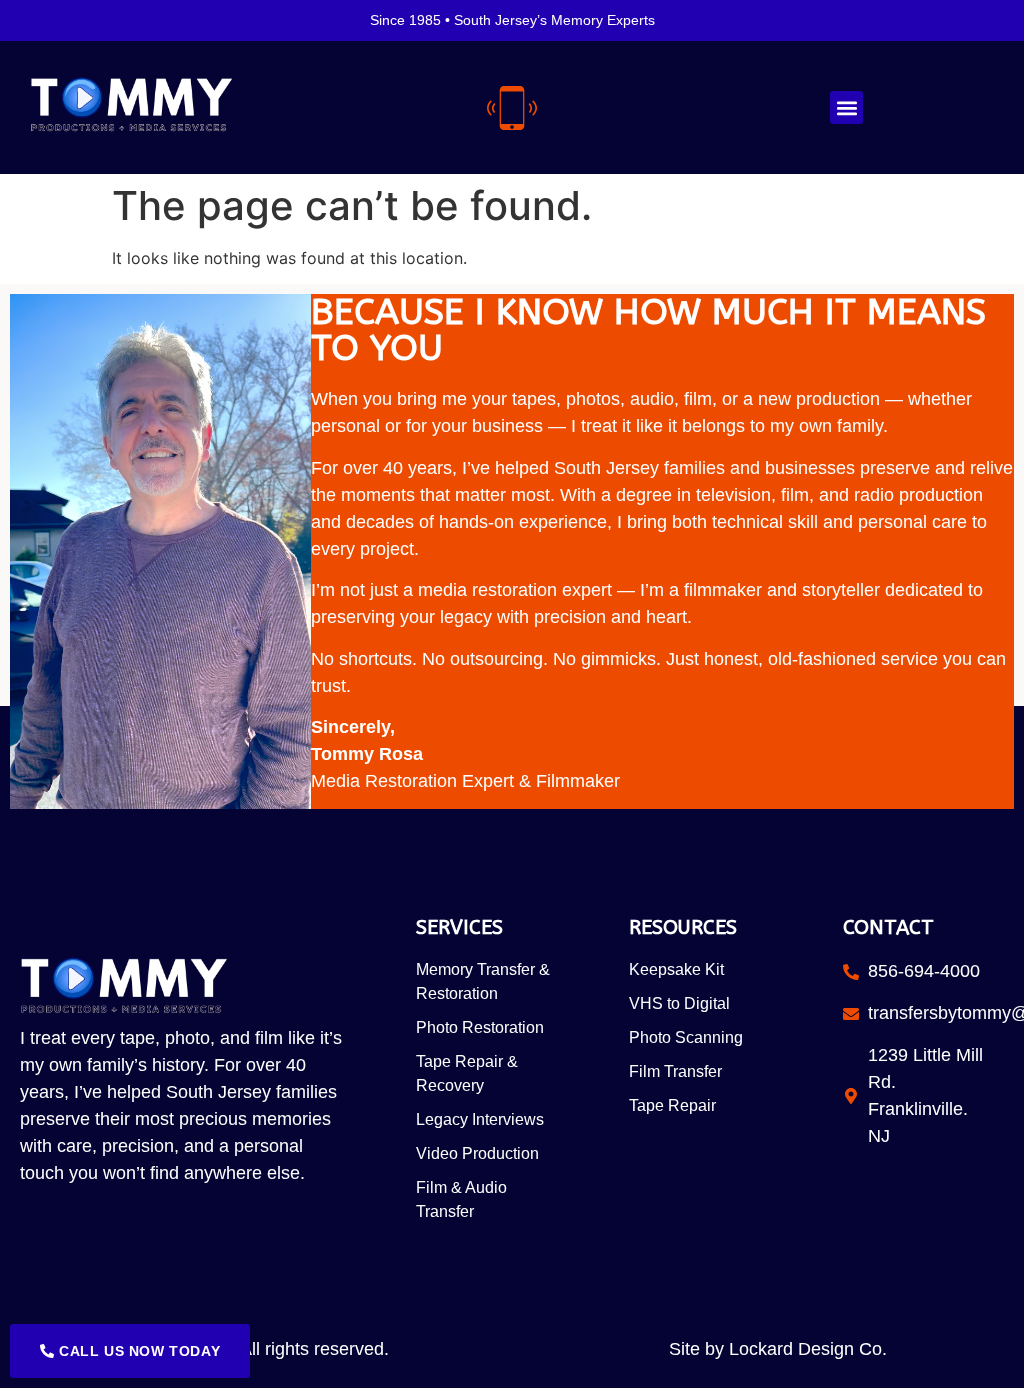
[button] (846, 107)
